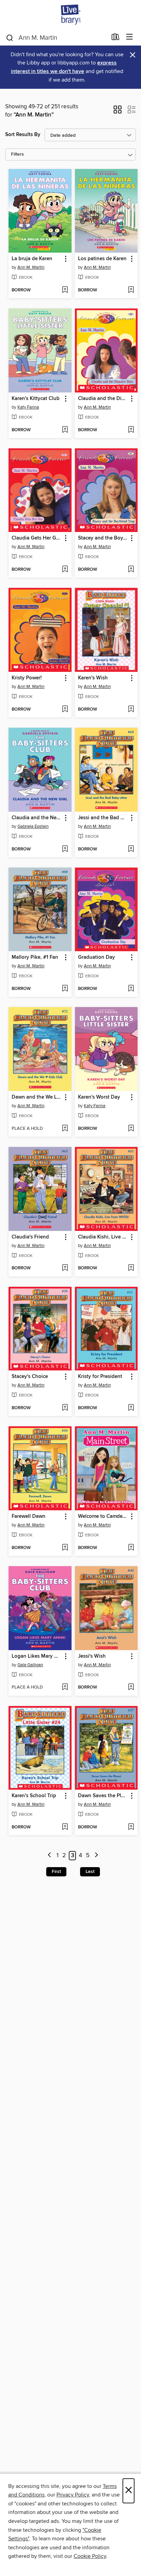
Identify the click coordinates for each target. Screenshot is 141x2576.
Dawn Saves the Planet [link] (103, 1796)
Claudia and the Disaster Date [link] (103, 399)
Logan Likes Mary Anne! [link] (37, 1656)
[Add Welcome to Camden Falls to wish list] (131, 1548)
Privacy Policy (73, 2495)
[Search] (10, 37)
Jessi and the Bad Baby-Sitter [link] (103, 818)
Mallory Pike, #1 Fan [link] (35, 957)
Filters (17, 154)
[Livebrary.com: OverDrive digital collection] (70, 15)
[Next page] (96, 1856)
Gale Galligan (30, 1665)
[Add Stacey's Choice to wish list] (65, 1408)
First (56, 1872)
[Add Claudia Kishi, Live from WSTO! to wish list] (131, 1268)
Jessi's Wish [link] (92, 1656)
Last (90, 1872)
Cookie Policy (90, 2556)
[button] (118, 112)
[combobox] (56, 38)
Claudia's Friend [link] (30, 1237)
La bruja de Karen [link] (32, 259)
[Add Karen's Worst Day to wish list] (131, 1129)
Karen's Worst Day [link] (99, 1097)
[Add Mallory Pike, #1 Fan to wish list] (65, 989)
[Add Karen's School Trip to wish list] (65, 1827)
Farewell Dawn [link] (29, 1516)
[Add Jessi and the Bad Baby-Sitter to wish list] (131, 849)
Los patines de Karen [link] (102, 259)
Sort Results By (23, 135)
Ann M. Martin (31, 267)
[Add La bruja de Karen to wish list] (65, 290)
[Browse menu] (130, 37)
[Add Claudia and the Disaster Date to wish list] (131, 430)
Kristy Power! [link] (27, 678)
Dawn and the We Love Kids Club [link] (37, 1097)
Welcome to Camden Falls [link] (103, 1516)
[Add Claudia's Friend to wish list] (65, 1268)
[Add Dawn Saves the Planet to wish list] (131, 1827)
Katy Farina (28, 407)
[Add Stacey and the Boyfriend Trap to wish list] (131, 570)
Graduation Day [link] (97, 957)
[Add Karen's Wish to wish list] (131, 710)
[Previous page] (49, 1856)
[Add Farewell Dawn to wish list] (65, 1548)
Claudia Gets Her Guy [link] (37, 538)
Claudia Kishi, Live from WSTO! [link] (103, 1237)
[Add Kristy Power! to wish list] (65, 710)
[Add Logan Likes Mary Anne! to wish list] (65, 1688)
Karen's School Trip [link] (34, 1796)
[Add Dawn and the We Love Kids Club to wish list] (65, 1129)
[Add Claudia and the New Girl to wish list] (65, 849)
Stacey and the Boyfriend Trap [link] (103, 538)
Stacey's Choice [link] (30, 1377)
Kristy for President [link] (100, 1377)
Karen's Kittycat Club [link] (36, 399)
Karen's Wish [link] (93, 678)
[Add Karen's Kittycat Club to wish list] (65, 430)
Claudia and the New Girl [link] (37, 818)
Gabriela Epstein (33, 826)
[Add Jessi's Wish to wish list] (131, 1688)
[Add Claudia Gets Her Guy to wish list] (65, 570)
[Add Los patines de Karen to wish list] (131, 290)
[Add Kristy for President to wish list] (131, 1408)
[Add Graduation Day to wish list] (131, 989)
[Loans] (116, 38)
